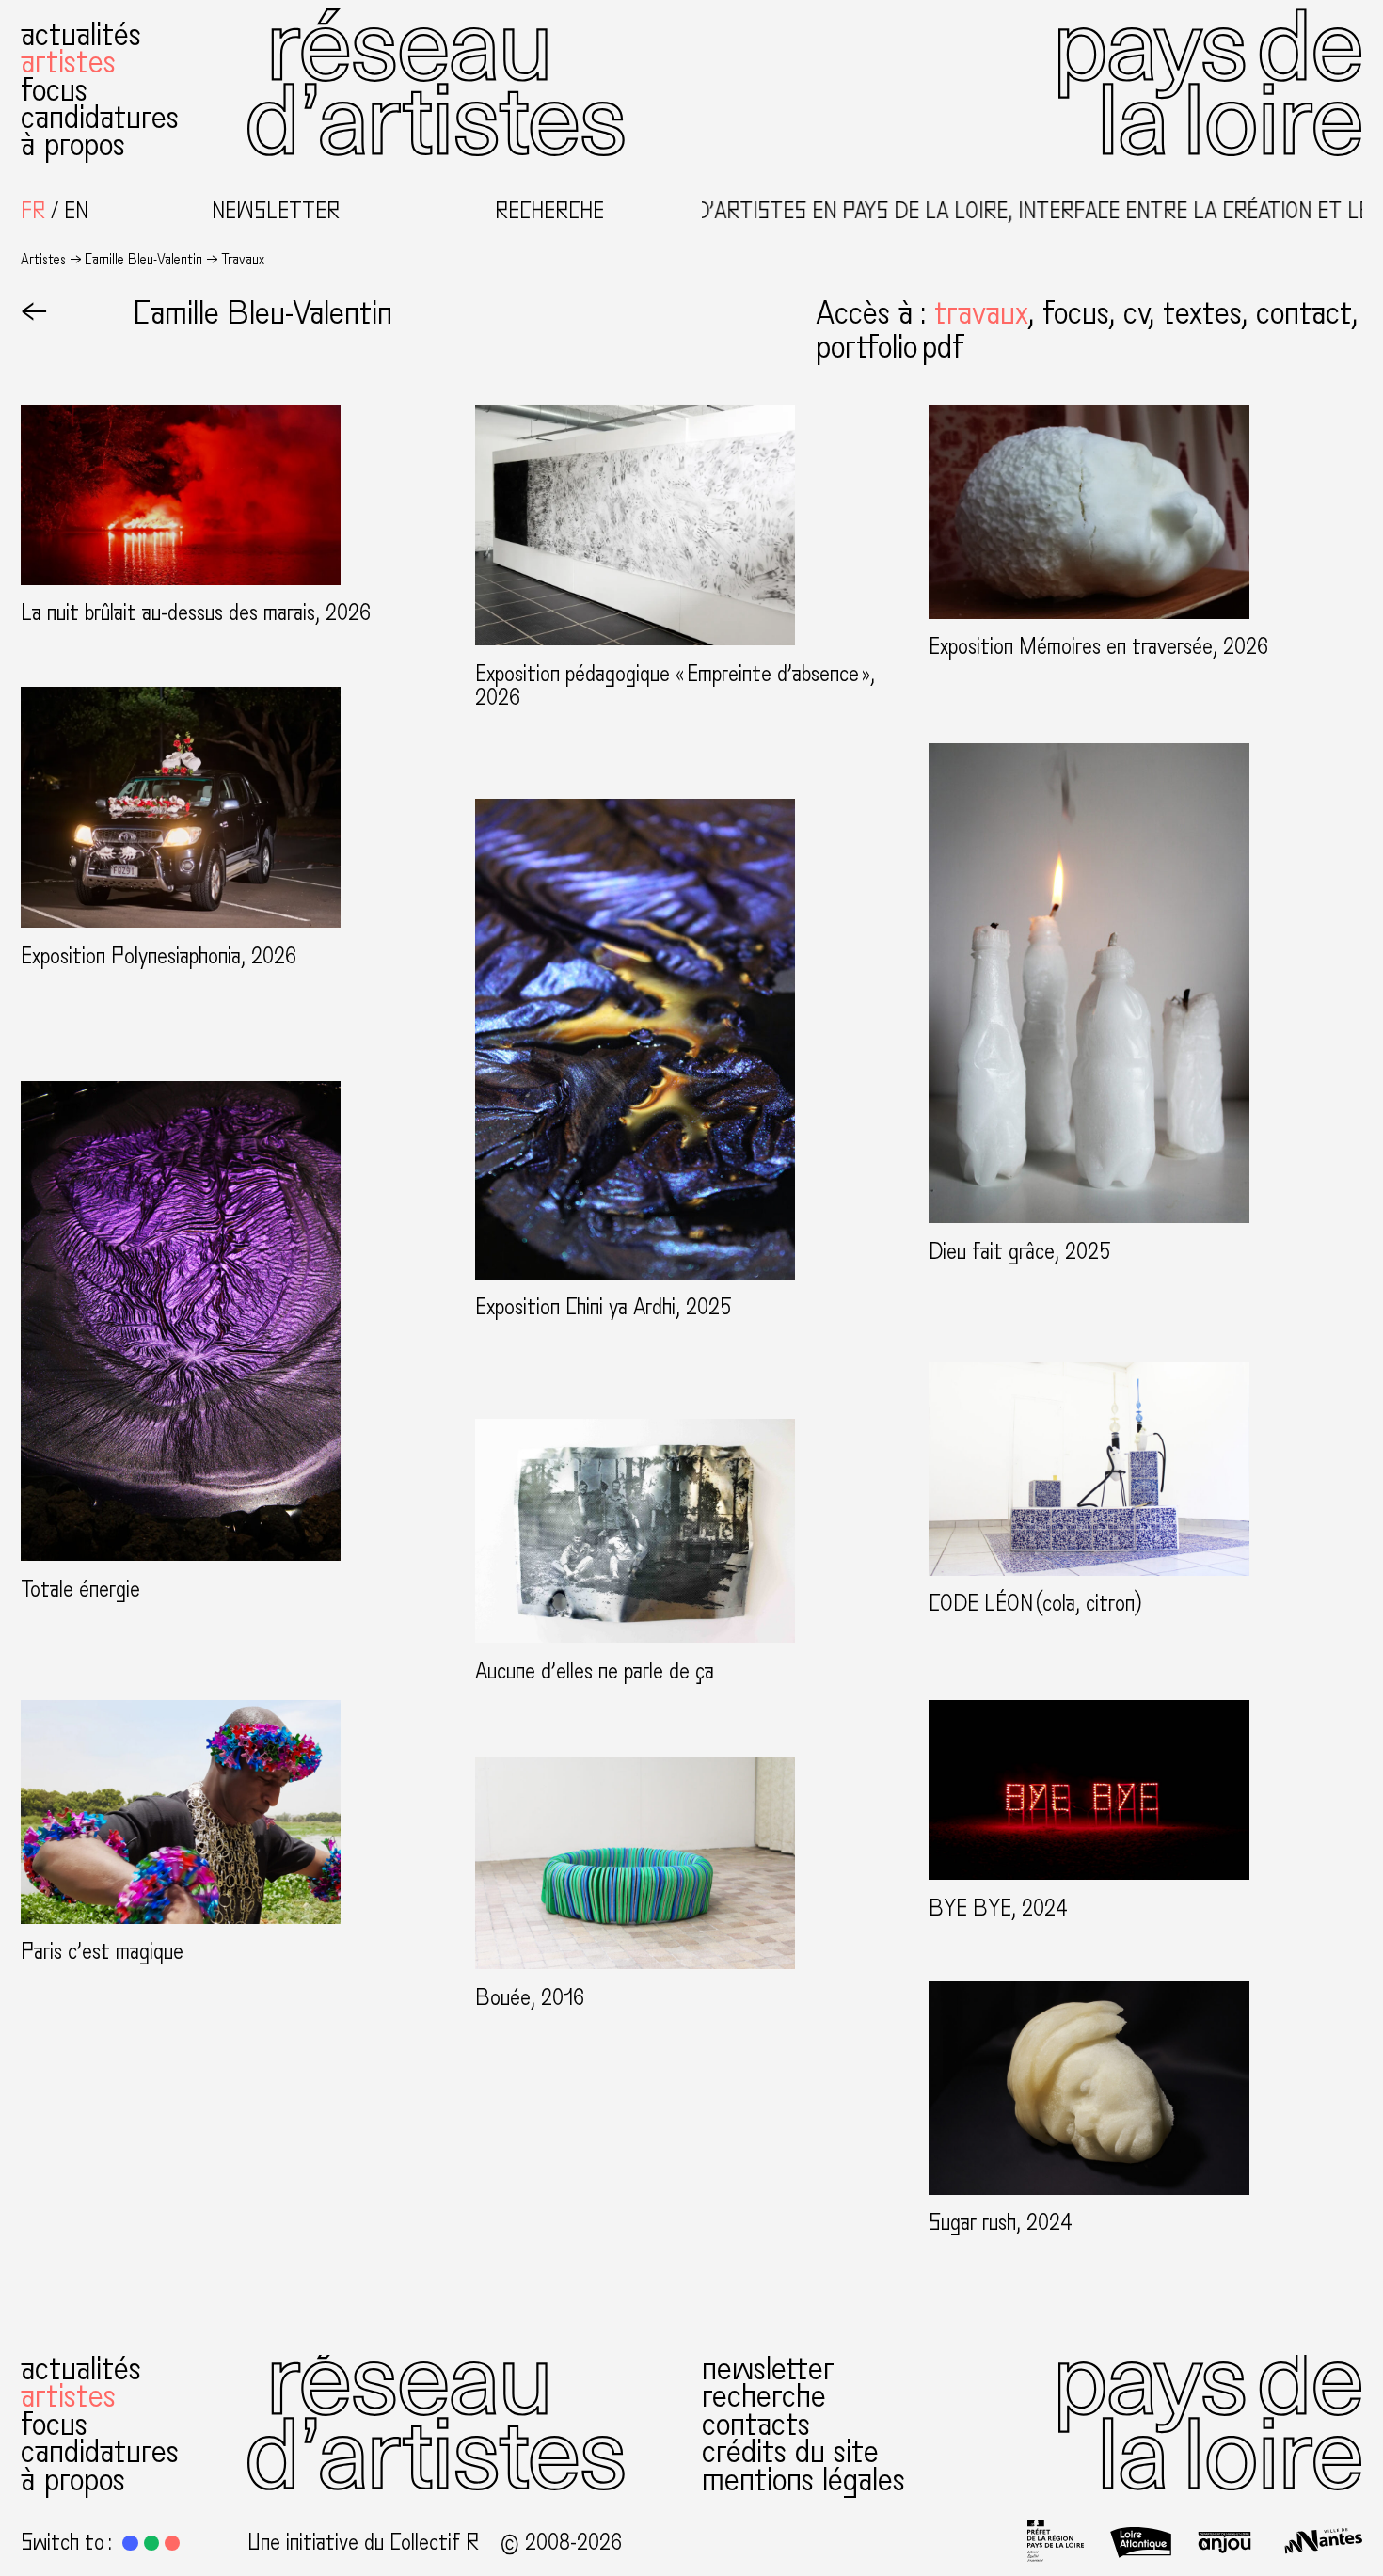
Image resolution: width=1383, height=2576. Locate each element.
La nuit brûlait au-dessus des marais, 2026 (196, 613)
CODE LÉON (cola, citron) (1035, 1604)
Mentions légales (803, 2480)
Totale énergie (80, 1590)
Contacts (756, 2424)
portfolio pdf (890, 347)
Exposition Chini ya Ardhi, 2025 (604, 1308)
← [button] (34, 313)
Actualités (81, 34)
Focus (54, 90)
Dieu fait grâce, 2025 (1020, 1252)
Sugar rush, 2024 (1001, 2223)
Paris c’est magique (102, 1952)
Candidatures (100, 117)
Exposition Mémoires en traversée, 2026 (1098, 647)
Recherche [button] (549, 212)
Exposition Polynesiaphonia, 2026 (159, 957)
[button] (988, 313)
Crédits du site (790, 2451)
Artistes (68, 62)
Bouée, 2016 (530, 1998)
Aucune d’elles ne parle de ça (595, 1672)
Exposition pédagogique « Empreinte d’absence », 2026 (675, 686)
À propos (73, 144)
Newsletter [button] (276, 212)
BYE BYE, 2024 (998, 1909)
